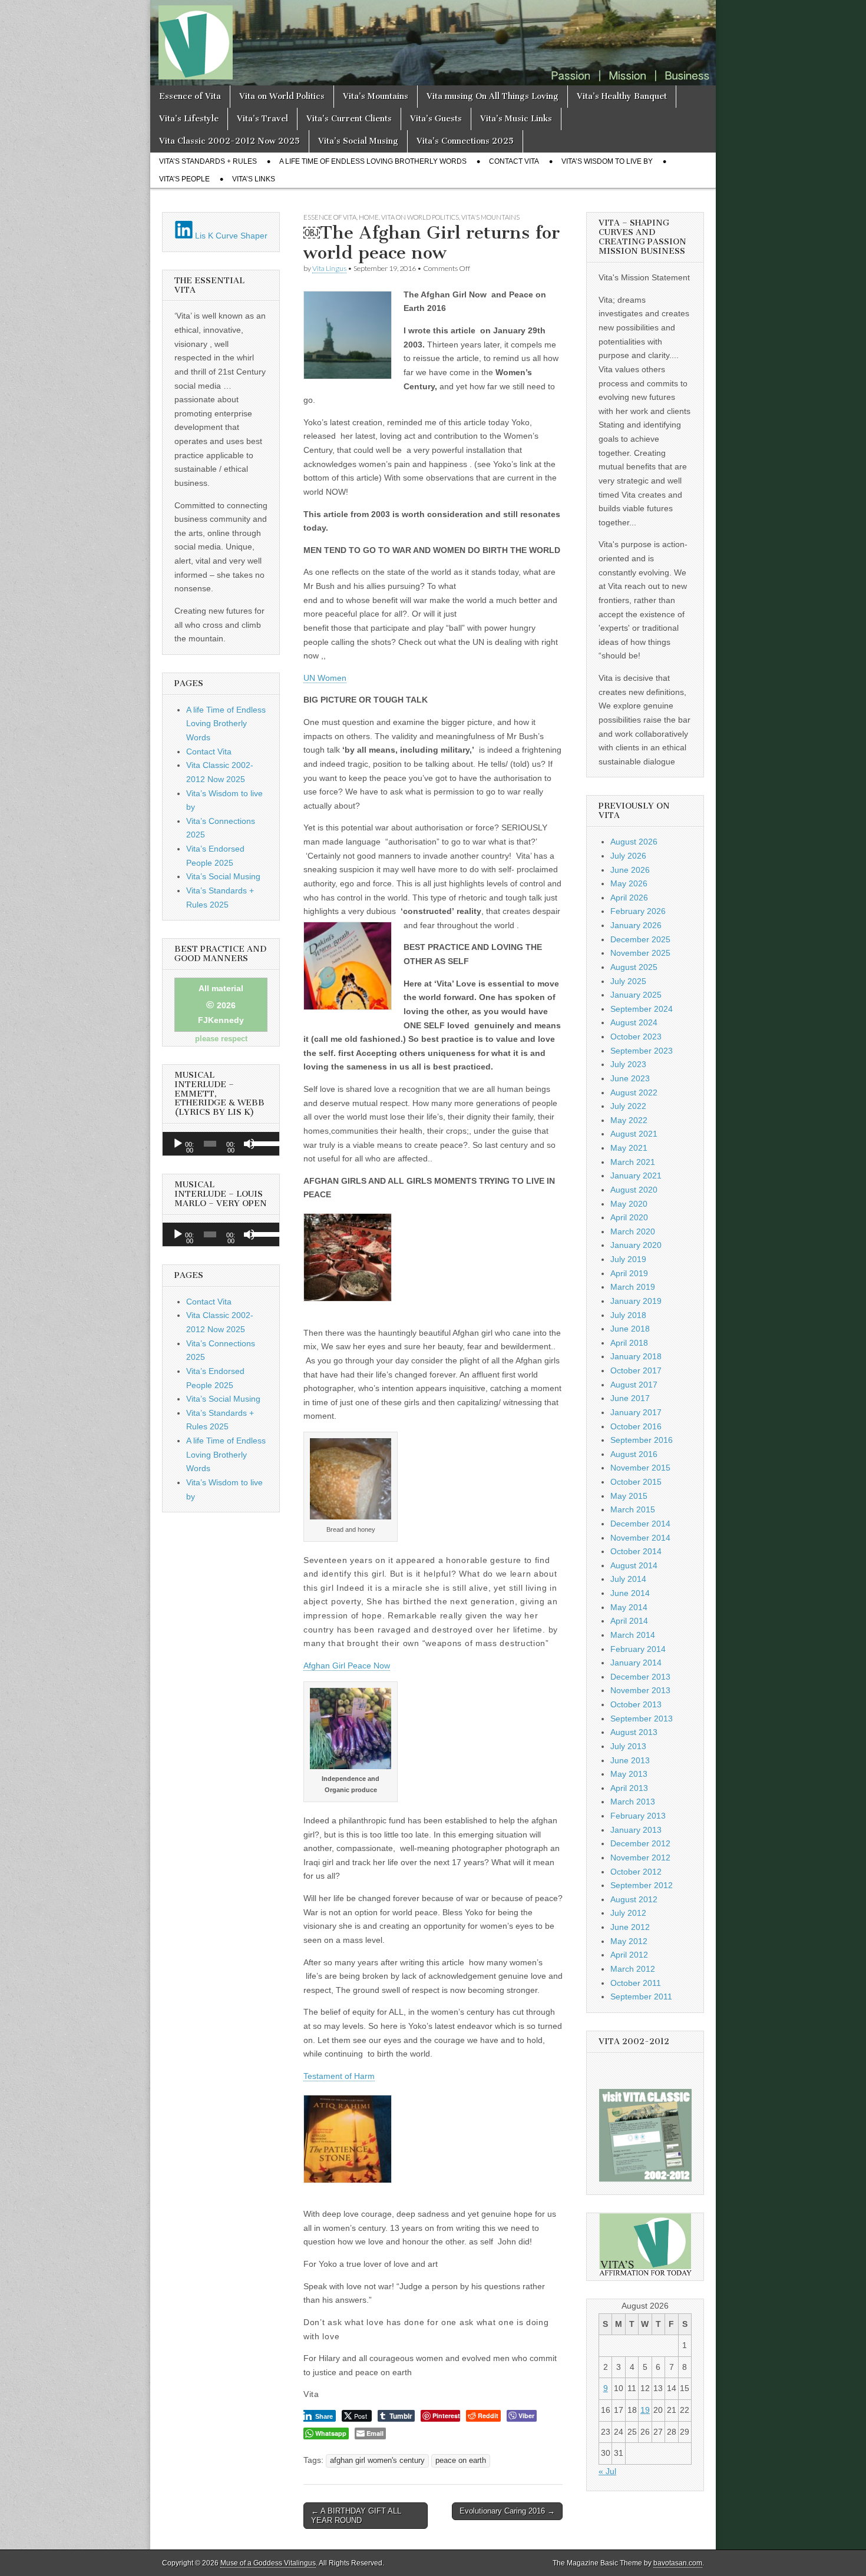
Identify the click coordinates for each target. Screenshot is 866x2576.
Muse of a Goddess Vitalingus (268, 2563)
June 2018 (630, 1329)
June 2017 (630, 1398)
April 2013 (629, 1788)
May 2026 (629, 883)
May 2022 (629, 1120)
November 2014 (640, 1538)
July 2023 (628, 1064)
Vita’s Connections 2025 (465, 141)
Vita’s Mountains (376, 96)
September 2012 (642, 1885)
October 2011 (636, 1983)
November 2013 (640, 1690)
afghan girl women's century (377, 2461)
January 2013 (636, 1830)
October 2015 (636, 1482)
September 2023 (642, 1051)
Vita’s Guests (436, 119)
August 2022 (634, 1092)
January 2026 (636, 925)
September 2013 (642, 1719)
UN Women (325, 678)
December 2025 (640, 939)
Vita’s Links (254, 179)
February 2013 (638, 1816)
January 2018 (636, 1356)
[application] (221, 1144)
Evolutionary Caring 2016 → (507, 2511)
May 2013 (629, 1774)
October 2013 (636, 1704)
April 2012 (629, 1955)
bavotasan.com (678, 2563)
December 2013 (640, 1677)
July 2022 (628, 1106)
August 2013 (634, 1732)
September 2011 (641, 1996)
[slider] (263, 1143)
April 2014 (629, 1621)
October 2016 (636, 1426)
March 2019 (633, 1287)
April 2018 (629, 1343)
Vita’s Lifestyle (189, 119)
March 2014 (633, 1635)
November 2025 (640, 953)
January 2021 (636, 1176)
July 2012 (628, 1913)
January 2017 (636, 1412)
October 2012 (636, 1872)
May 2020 (629, 1204)
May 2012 (629, 1941)
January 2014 (636, 1663)
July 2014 (628, 1579)
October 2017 (636, 1370)
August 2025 (634, 967)
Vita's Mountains (490, 217)
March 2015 (633, 1509)
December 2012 (640, 1843)
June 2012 (630, 1927)
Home (369, 217)
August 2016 (634, 1454)
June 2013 (630, 1760)
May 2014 (629, 1607)
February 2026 (638, 911)
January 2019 (636, 1301)
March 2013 (633, 1802)
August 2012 (634, 1899)
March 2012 (633, 1969)
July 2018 (628, 1315)
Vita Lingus (329, 268)
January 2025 (636, 995)
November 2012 (640, 1857)
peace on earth (461, 2461)
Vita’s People (184, 179)
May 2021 (629, 1148)
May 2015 (629, 1496)
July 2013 (628, 1746)
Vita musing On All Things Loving (493, 96)
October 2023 (636, 1037)
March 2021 (633, 1162)
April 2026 (629, 898)
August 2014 (634, 1565)
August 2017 (634, 1385)
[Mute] (249, 1144)
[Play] (178, 1144)
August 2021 (634, 1134)
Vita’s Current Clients (349, 119)
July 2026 (628, 856)
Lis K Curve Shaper (230, 236)
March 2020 (633, 1231)
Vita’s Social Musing (358, 141)
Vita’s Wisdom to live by (607, 161)
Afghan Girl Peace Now (347, 1666)
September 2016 (642, 1440)
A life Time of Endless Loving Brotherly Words (373, 161)
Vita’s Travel (262, 119)
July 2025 (628, 981)
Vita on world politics (420, 217)
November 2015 (640, 1468)
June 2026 (630, 870)
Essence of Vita (190, 96)
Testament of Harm (339, 2076)
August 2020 (634, 1190)
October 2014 (636, 1551)
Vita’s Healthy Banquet (622, 96)
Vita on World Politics (282, 96)
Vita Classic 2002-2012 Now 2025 (229, 141)
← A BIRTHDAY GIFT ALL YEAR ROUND (356, 2516)
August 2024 (634, 1022)
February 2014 (638, 1649)
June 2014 (630, 1593)
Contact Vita (514, 161)
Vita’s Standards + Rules (208, 161)
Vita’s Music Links (516, 119)
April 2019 (629, 1273)
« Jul (607, 2471)
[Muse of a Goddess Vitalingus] (433, 43)
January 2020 (636, 1245)
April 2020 (629, 1217)
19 (645, 2410)
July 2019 (628, 1259)
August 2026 (634, 842)
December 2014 (640, 1524)
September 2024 (642, 1009)
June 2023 (630, 1078)
